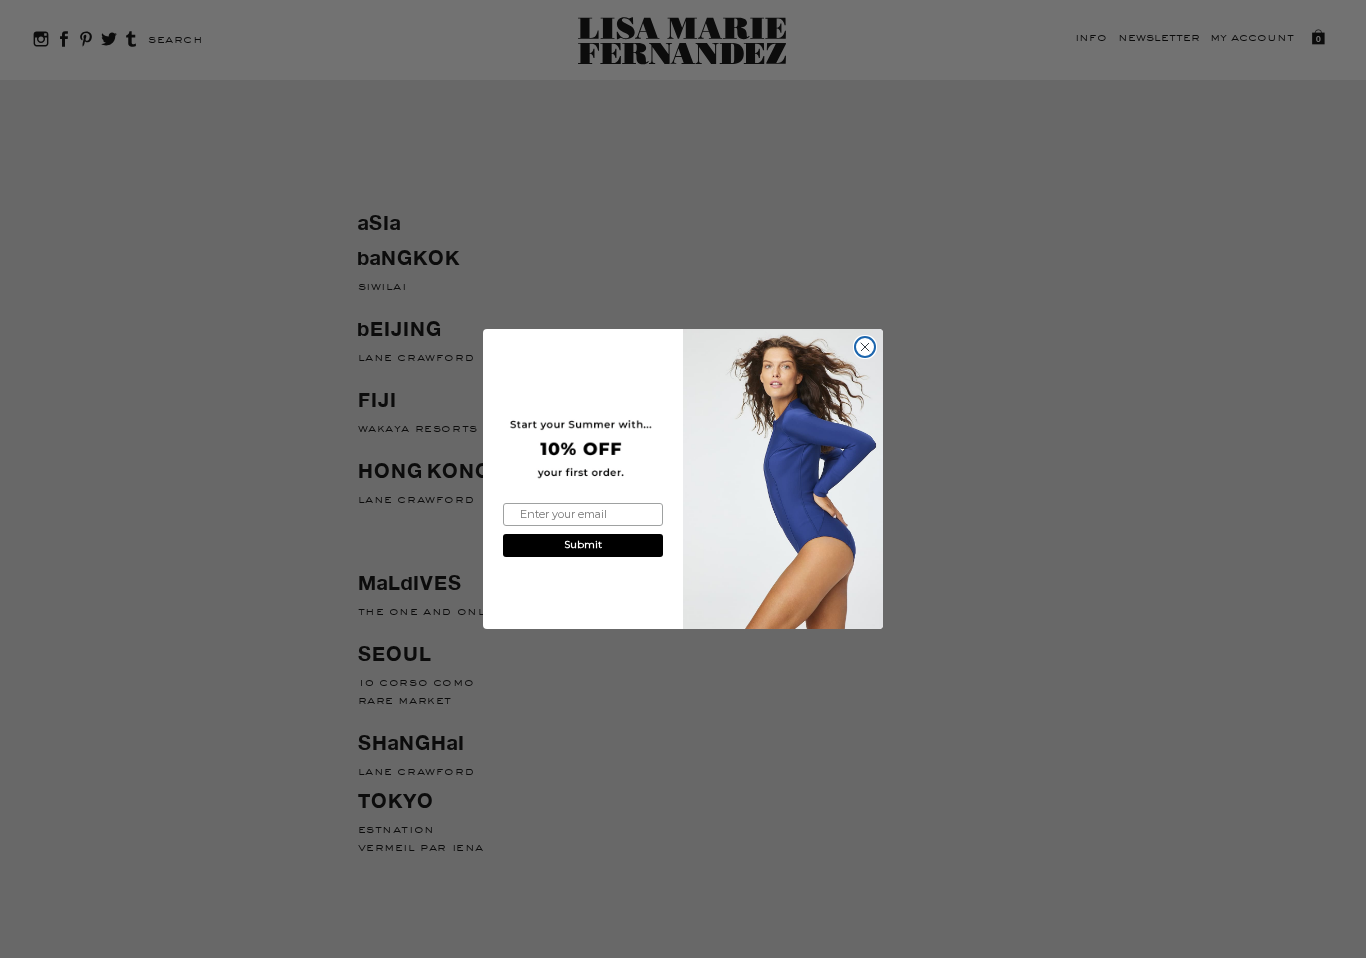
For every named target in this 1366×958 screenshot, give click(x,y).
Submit (583, 544)
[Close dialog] (865, 347)
